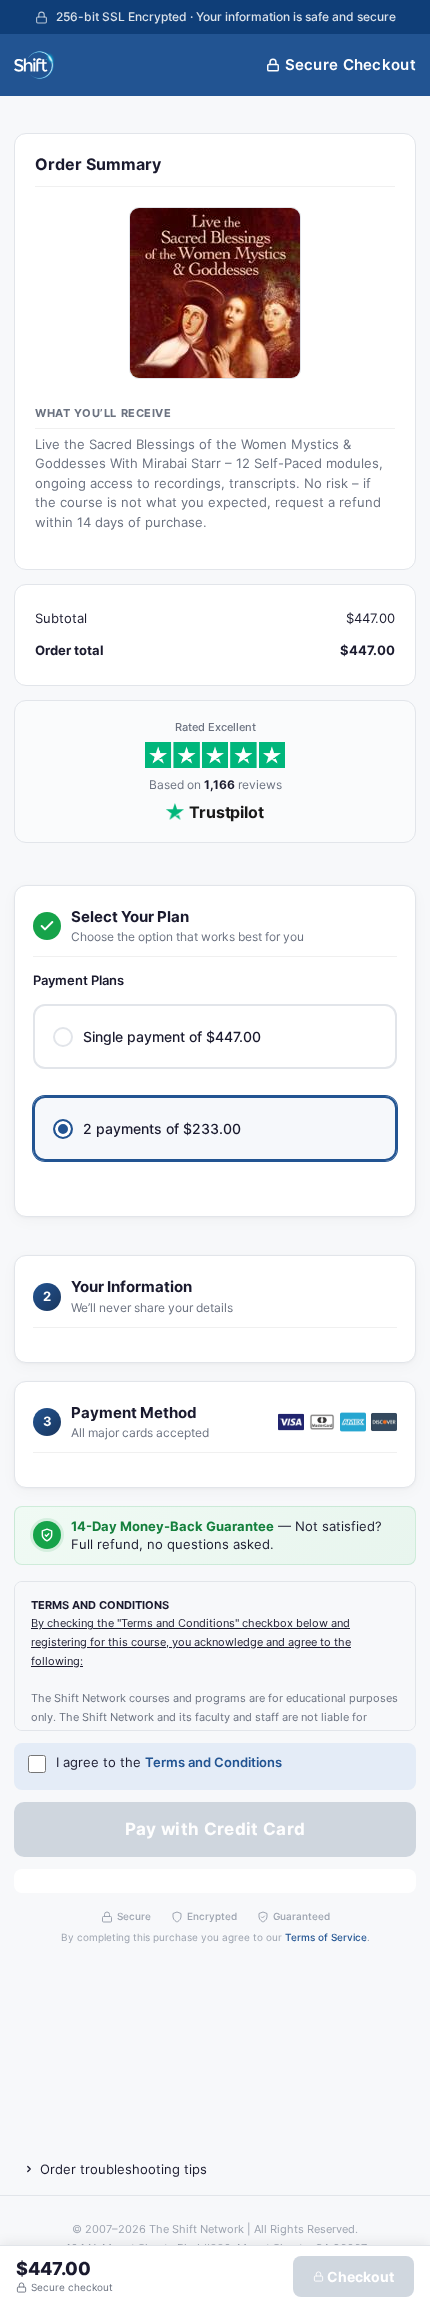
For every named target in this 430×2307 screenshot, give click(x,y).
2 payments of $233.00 (162, 1128)
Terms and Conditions (213, 1762)
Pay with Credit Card (215, 1829)
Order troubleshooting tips (123, 2169)
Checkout (359, 2276)
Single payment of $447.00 (172, 1036)
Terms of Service (326, 1937)
